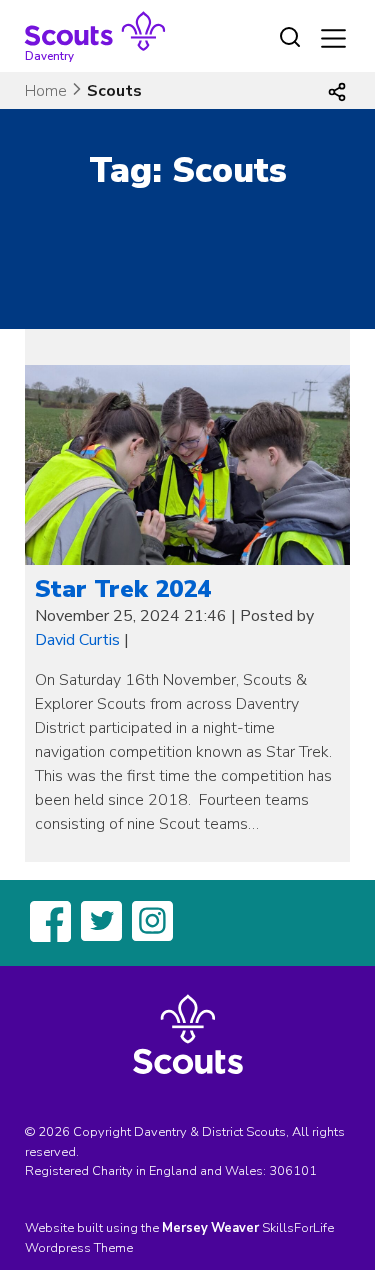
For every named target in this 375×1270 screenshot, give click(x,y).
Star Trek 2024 (123, 589)
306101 (293, 1171)
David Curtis (77, 640)
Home (46, 91)
